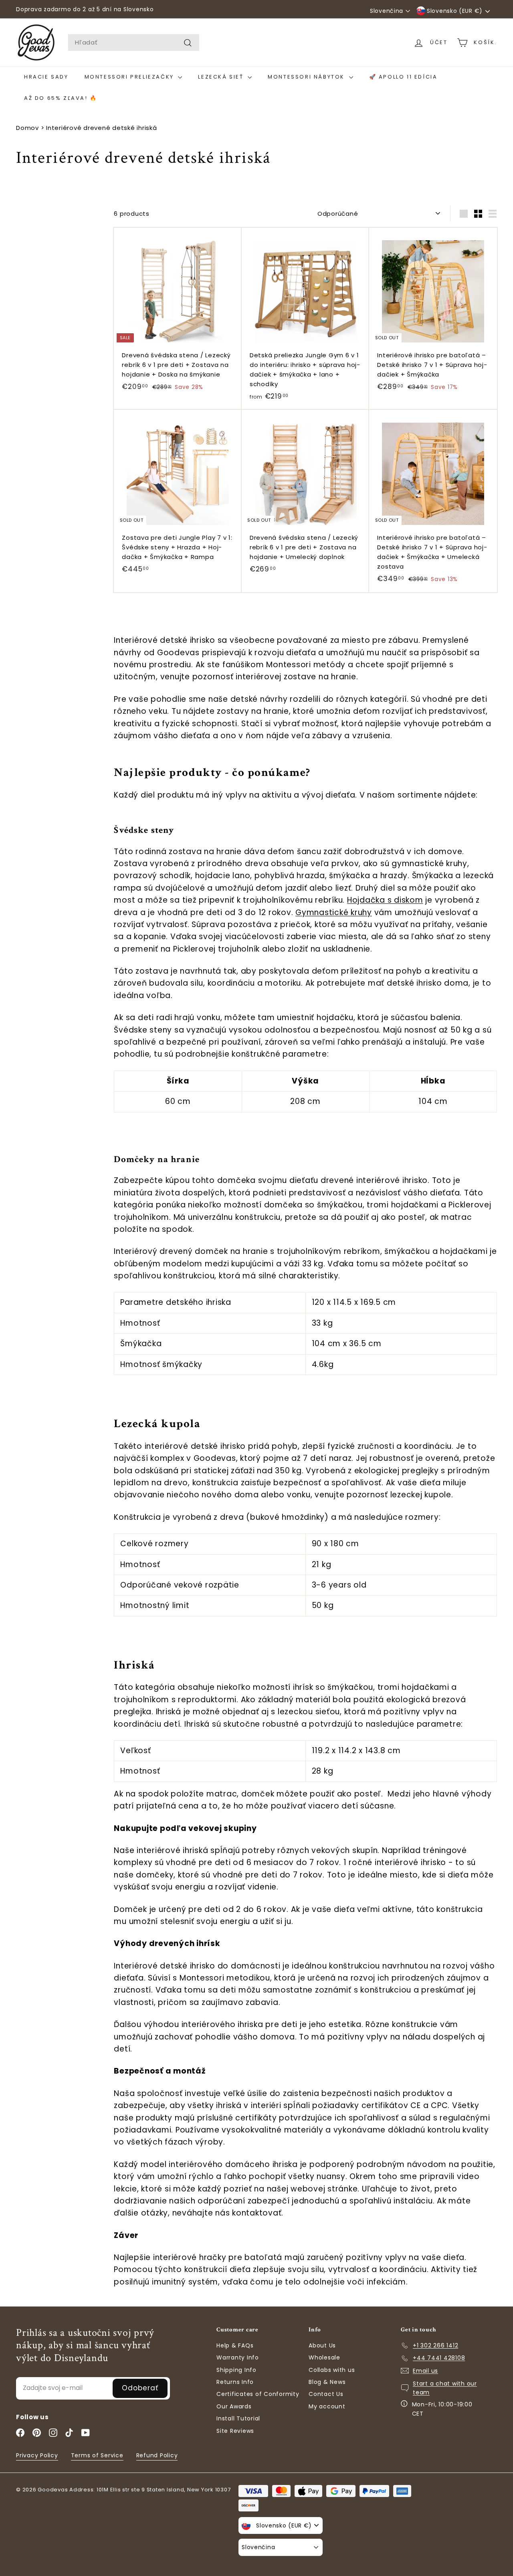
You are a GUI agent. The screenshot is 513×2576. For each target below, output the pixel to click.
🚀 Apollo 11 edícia (403, 77)
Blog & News (327, 2382)
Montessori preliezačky (130, 77)
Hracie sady (46, 77)
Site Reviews (235, 2431)
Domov (27, 128)
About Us (322, 2345)
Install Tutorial (238, 2418)
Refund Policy (157, 2455)
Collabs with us (332, 2370)
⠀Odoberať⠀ (140, 2388)
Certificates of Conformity (258, 2394)
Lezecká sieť (222, 77)
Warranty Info (238, 2357)
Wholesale (324, 2357)
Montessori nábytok (307, 77)
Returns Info (235, 2382)
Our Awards (234, 2406)
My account (327, 2406)
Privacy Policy (37, 2455)
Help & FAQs (235, 2345)
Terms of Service (97, 2455)
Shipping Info (236, 2370)
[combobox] (134, 43)
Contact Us (326, 2394)
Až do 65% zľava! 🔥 (61, 98)
